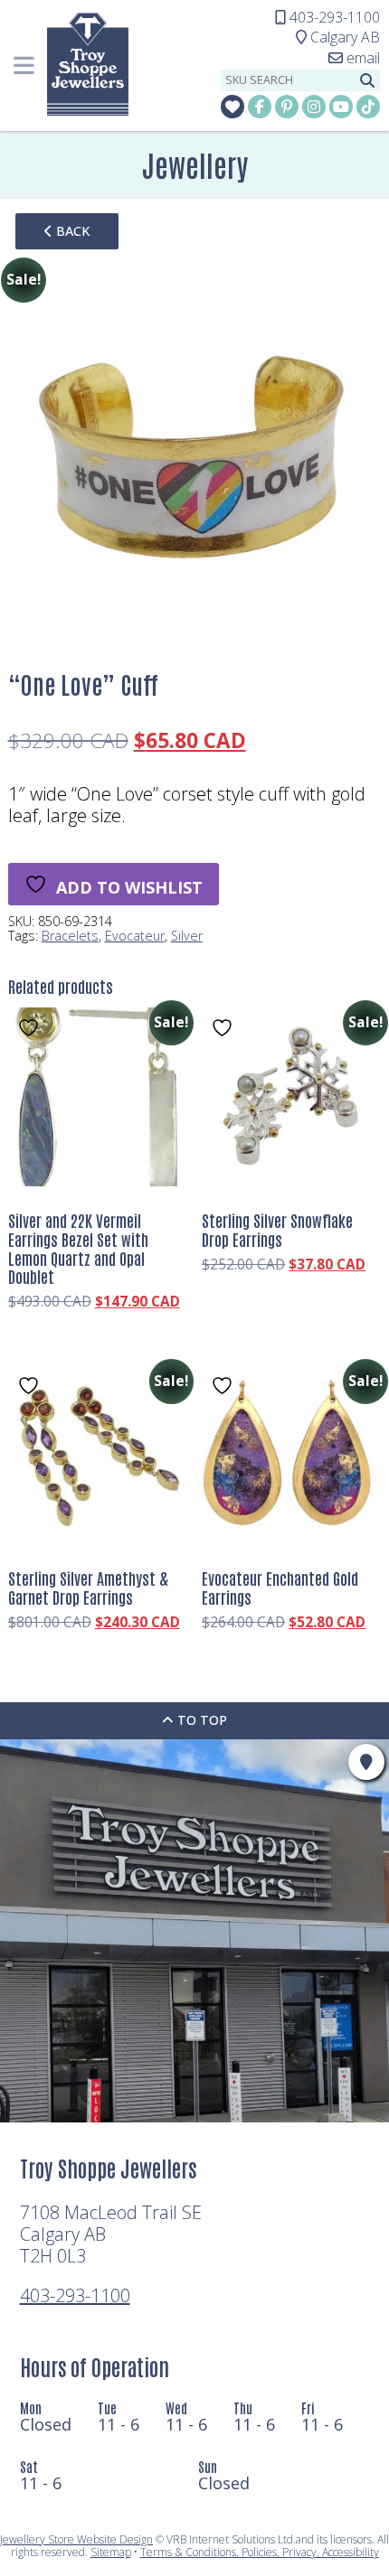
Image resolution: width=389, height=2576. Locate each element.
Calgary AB (338, 37)
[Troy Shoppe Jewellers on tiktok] (368, 107)
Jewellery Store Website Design (76, 2539)
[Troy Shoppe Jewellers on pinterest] (287, 107)
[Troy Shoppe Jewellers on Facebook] (260, 107)
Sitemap (111, 2552)
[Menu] (24, 66)
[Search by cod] (367, 80)
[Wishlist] (232, 107)
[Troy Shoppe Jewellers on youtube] (341, 107)
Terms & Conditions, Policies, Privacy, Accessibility (260, 2552)
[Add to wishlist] (31, 1028)
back (71, 231)
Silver (187, 936)
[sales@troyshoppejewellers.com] (354, 58)
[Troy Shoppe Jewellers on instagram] (314, 107)
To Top (200, 1720)
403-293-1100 (75, 2295)
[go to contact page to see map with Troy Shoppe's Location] (366, 1762)
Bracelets (70, 936)
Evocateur (135, 936)
